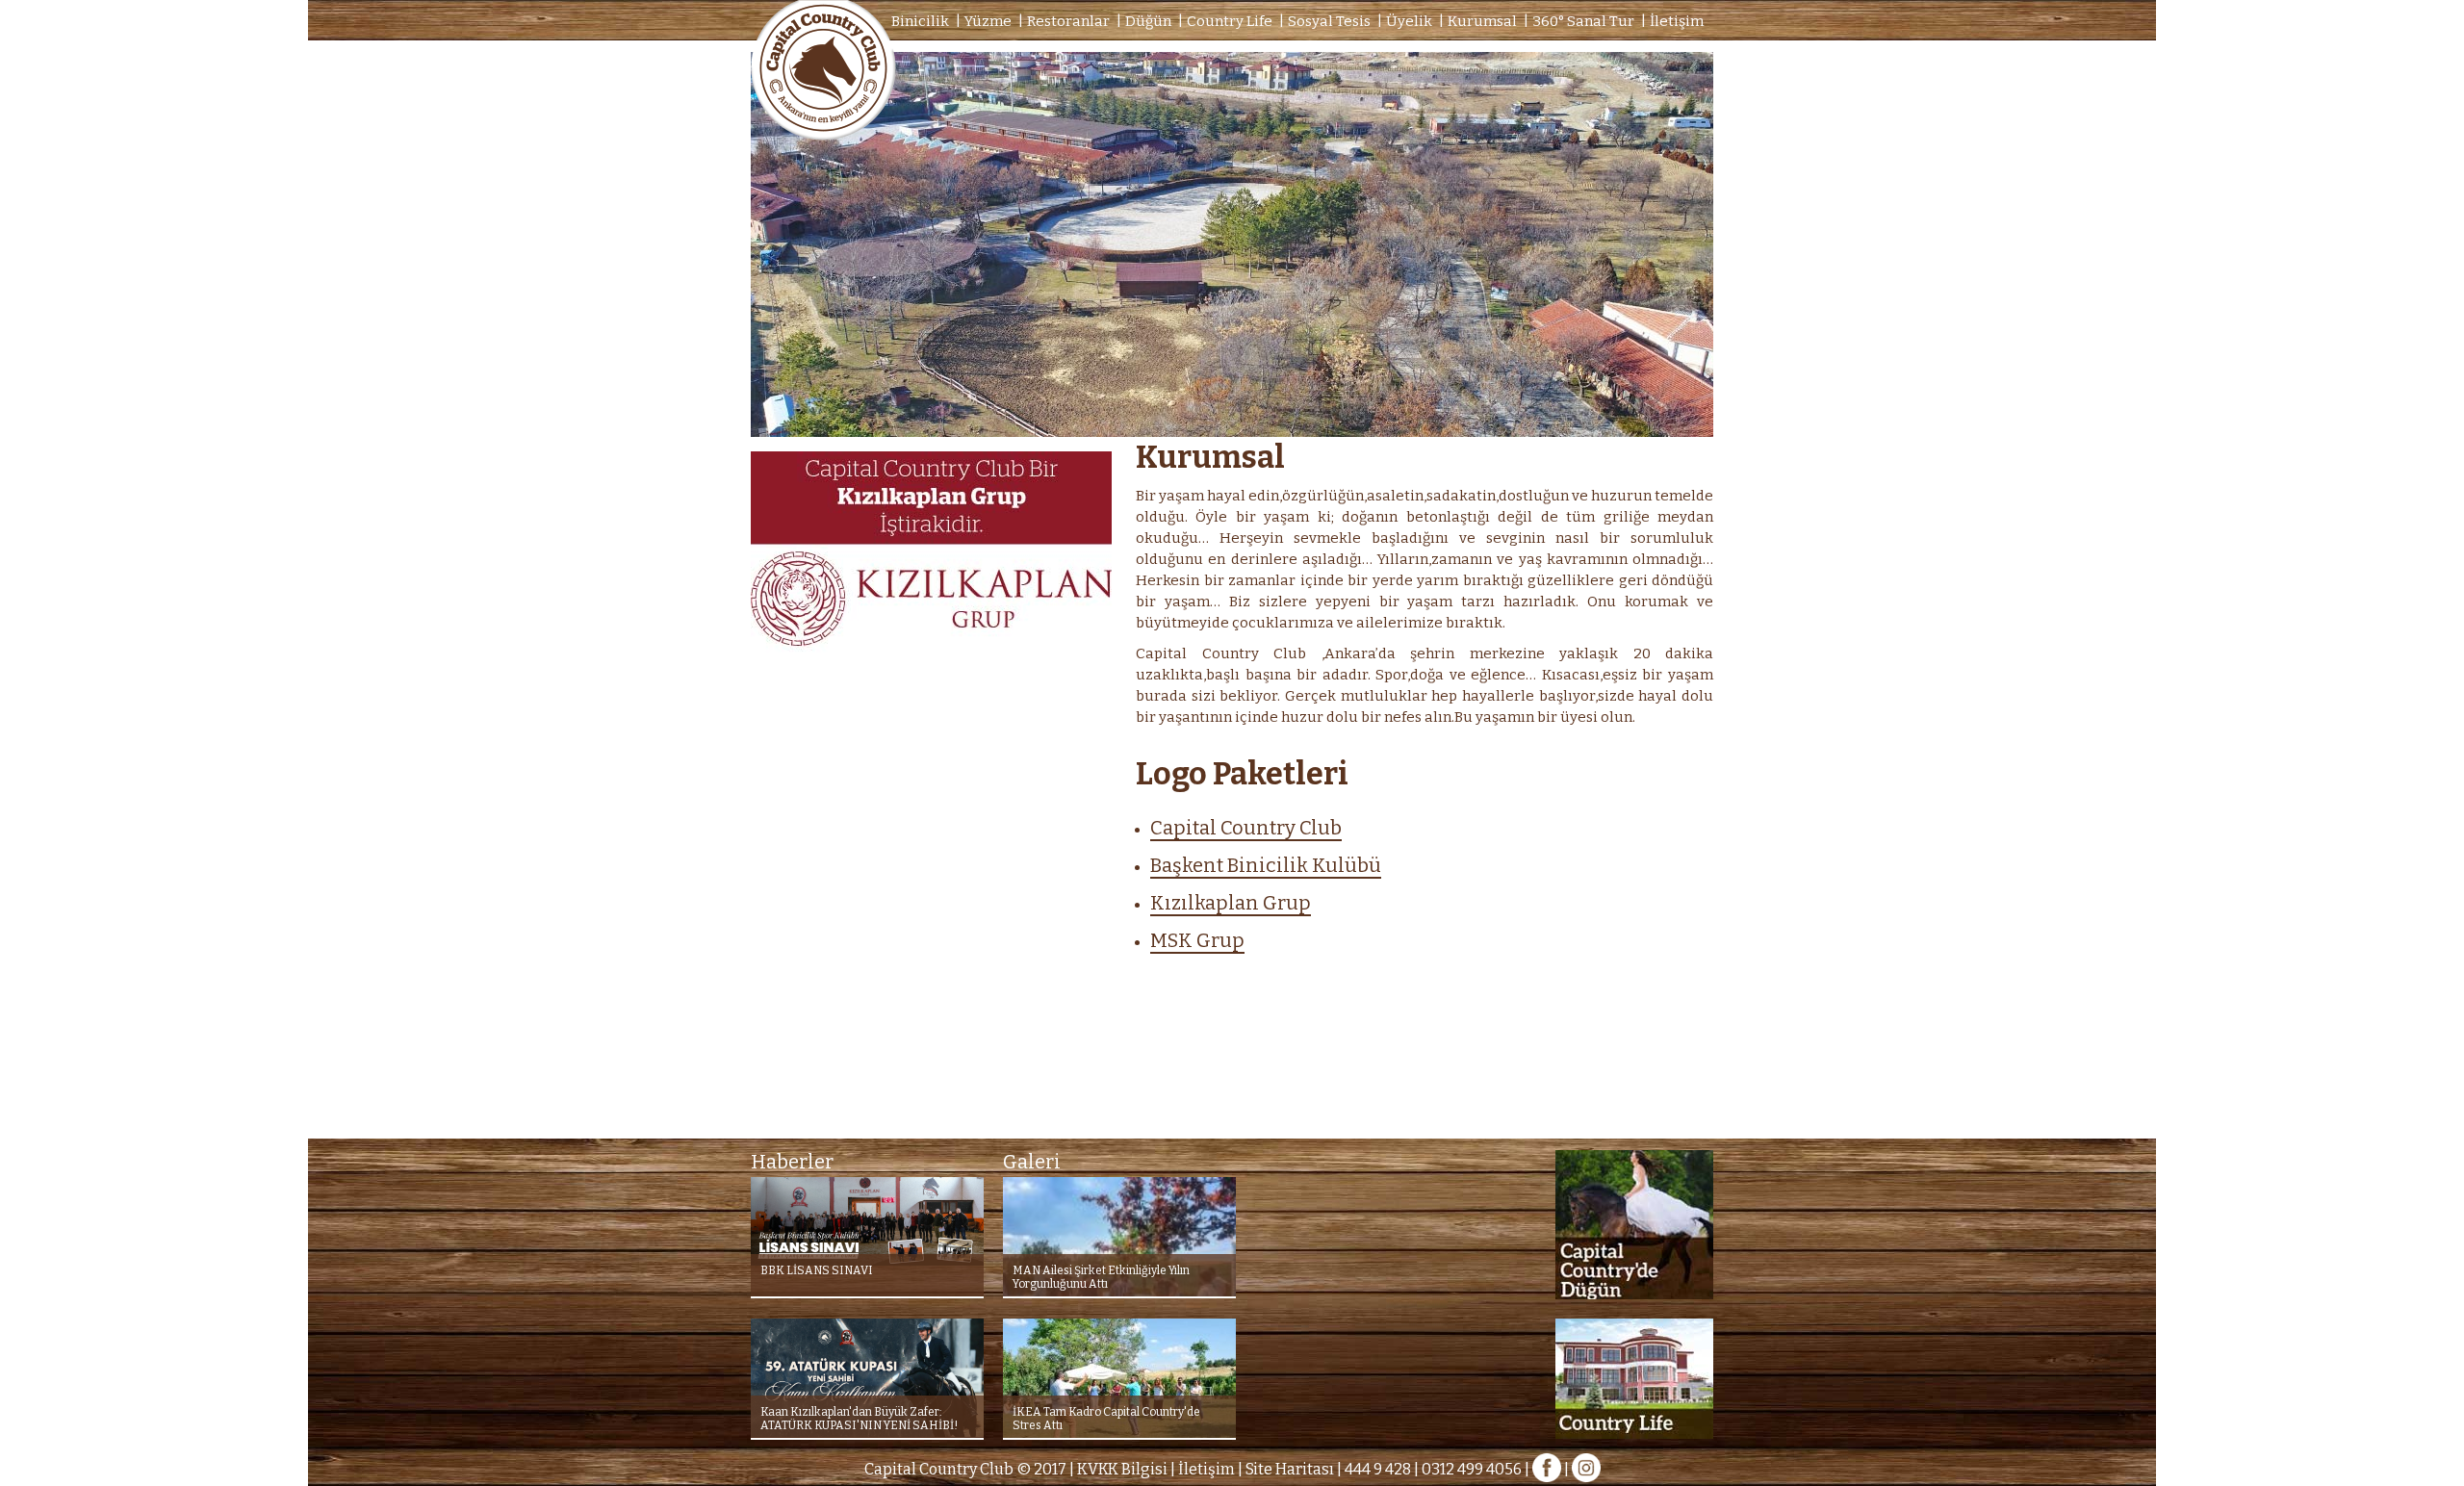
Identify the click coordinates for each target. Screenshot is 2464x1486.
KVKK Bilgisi (1122, 1469)
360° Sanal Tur (1583, 21)
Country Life (1230, 21)
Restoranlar (1068, 21)
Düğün (1148, 21)
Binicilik (920, 21)
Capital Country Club (1246, 828)
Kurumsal (1482, 21)
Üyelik (1409, 21)
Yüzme (988, 21)
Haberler (792, 1162)
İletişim (1677, 21)
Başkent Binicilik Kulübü (1266, 865)
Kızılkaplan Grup (1231, 903)
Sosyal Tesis (1329, 21)
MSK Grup (1197, 940)
